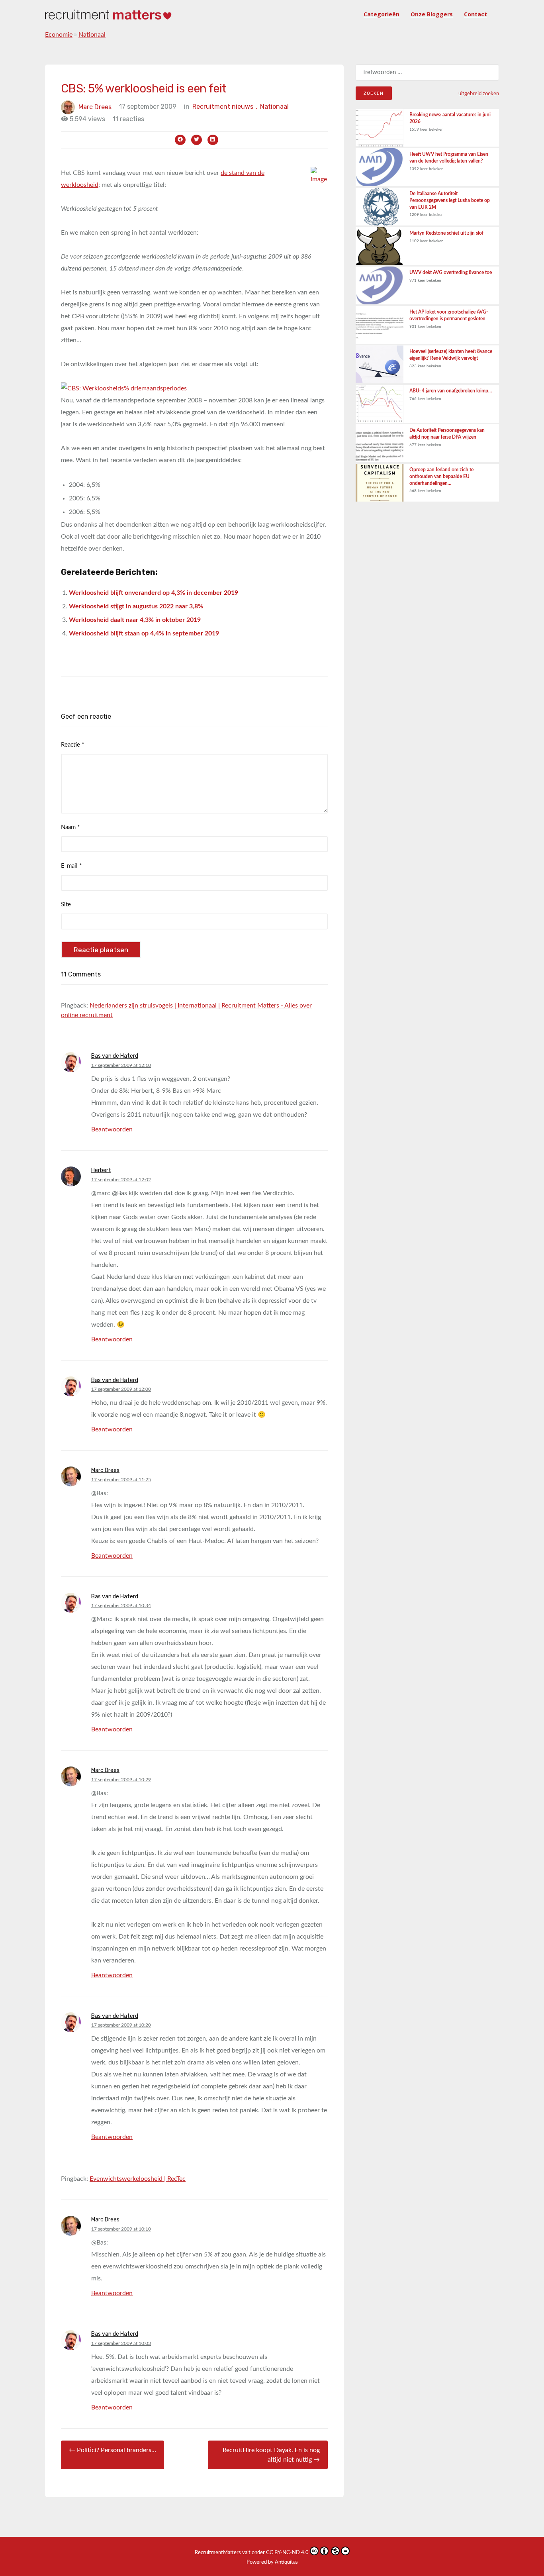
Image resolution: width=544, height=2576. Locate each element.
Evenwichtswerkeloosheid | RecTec (138, 2179)
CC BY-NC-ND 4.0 (287, 2553)
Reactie (72, 745)
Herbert (101, 1170)
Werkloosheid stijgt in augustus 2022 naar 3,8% (136, 606)
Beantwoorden (112, 1129)
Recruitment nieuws (225, 107)
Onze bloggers (432, 14)
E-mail (71, 866)
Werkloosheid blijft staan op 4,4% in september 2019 (144, 633)
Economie (59, 35)
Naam (70, 827)
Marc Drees (95, 107)
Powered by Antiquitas (272, 2562)
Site (66, 905)
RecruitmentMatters (218, 2553)
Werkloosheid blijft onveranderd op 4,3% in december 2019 (154, 593)
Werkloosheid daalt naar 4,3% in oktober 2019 (135, 620)
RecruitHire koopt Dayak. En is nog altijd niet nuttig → (271, 2455)
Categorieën (382, 14)
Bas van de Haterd (115, 1056)
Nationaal (92, 35)
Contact (476, 14)
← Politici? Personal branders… (113, 2450)
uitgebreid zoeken (479, 94)
